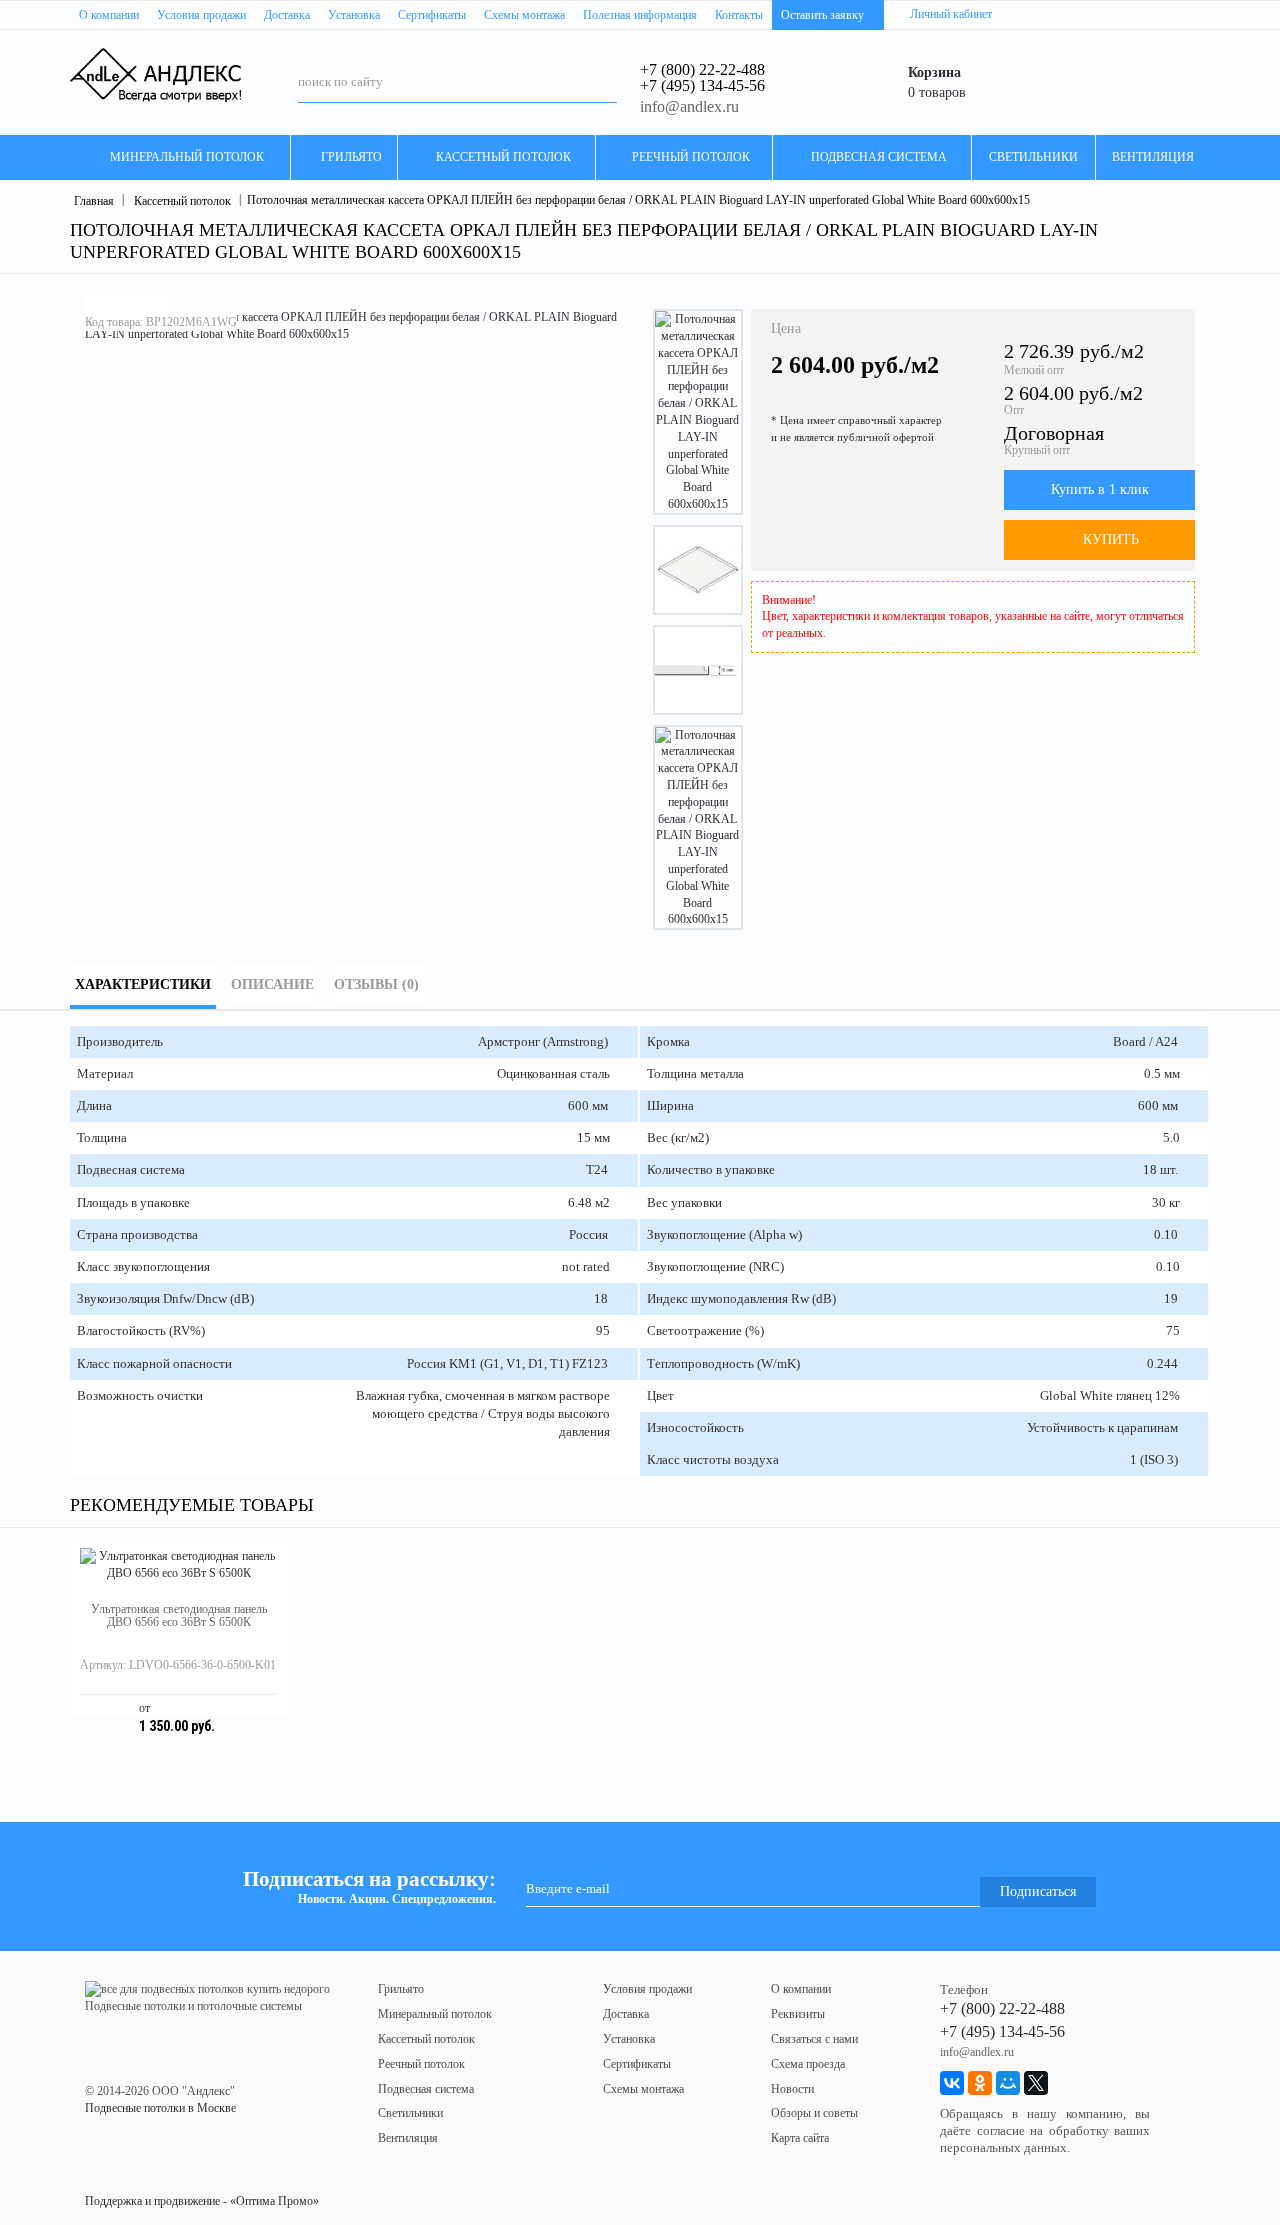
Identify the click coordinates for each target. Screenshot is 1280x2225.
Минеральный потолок (435, 2014)
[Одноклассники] (980, 2083)
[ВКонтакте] (952, 2083)
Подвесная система (426, 2089)
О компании (801, 1989)
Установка (629, 2039)
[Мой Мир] (1008, 2083)
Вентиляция (408, 2138)
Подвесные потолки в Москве (160, 2108)
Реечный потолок (421, 2064)
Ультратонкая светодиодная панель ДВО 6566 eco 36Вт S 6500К (179, 1615)
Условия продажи (647, 1989)
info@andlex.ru (689, 106)
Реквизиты (798, 2014)
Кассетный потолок (426, 2039)
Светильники (410, 2113)
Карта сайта (800, 2138)
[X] (1036, 2083)
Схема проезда (808, 2064)
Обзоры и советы (814, 2113)
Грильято (401, 1989)
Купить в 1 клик (1100, 489)
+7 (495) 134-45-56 (702, 85)
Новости (792, 2089)
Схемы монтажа (643, 2089)
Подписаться (1038, 1891)
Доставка (626, 2014)
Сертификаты (637, 2064)
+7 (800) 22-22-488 (702, 69)
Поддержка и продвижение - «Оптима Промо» (202, 2201)
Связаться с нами (814, 2039)
